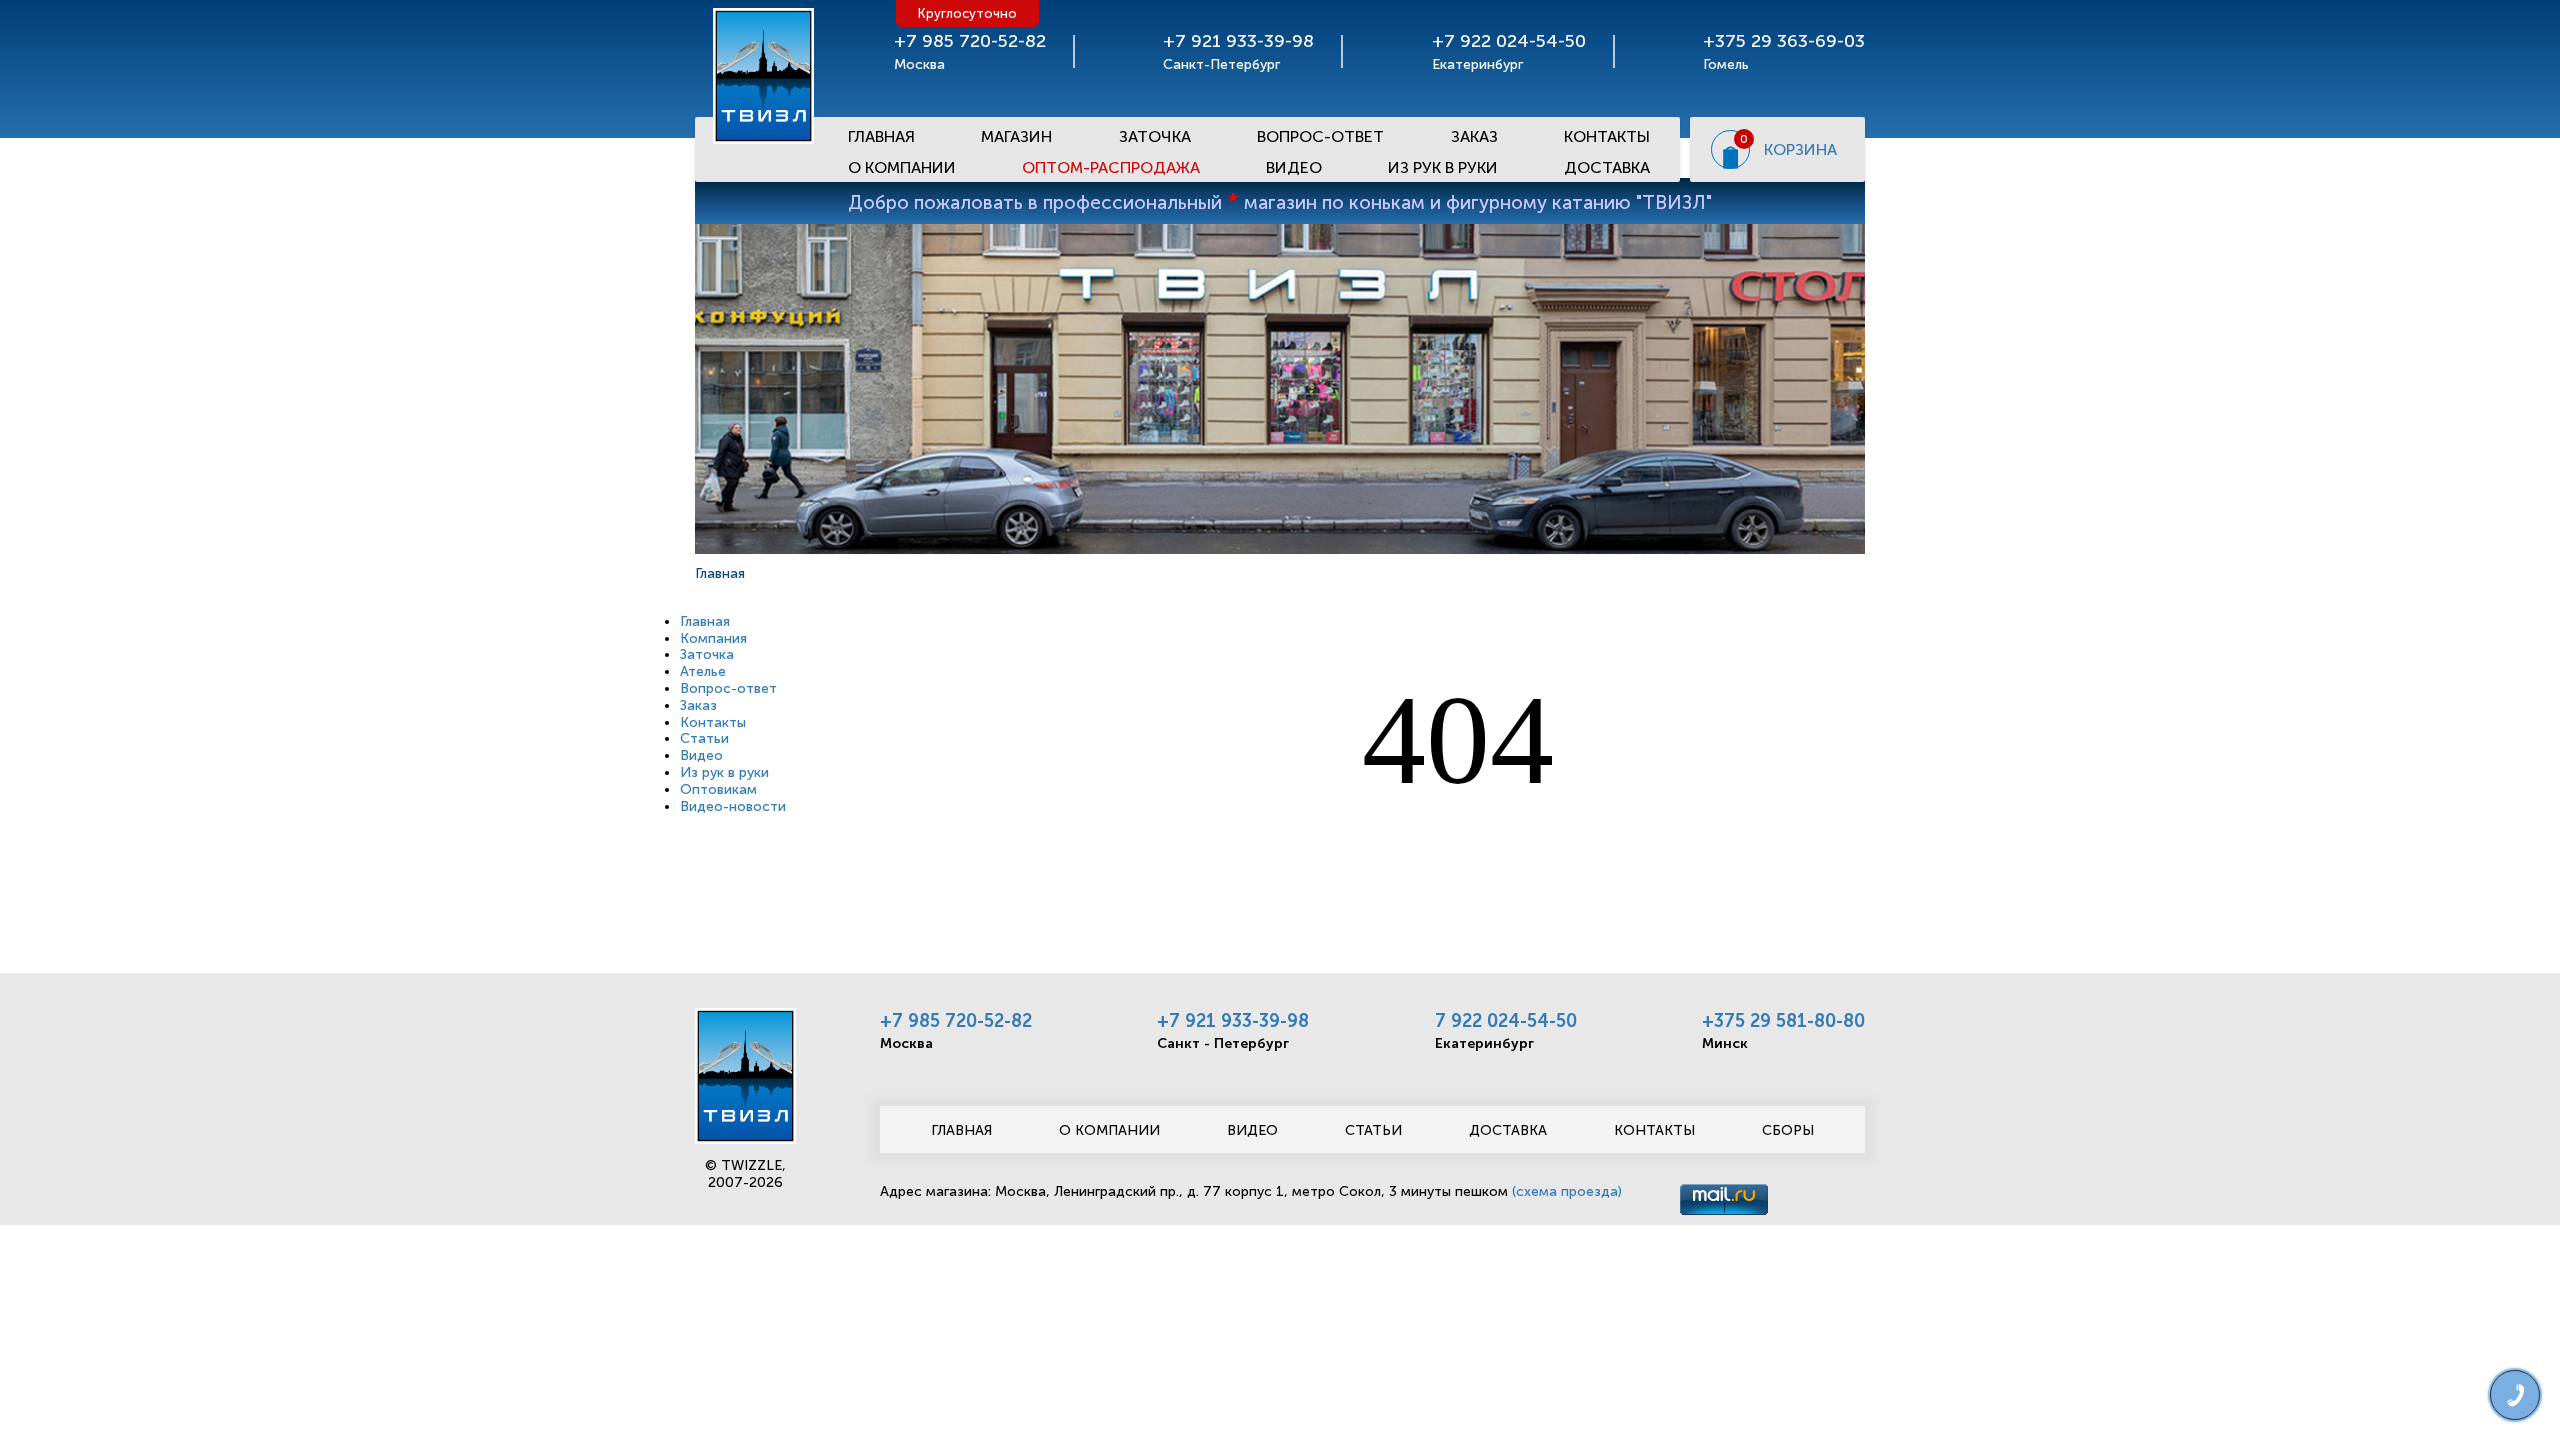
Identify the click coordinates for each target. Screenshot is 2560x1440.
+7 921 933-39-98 (1233, 1021)
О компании (1109, 1130)
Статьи (704, 738)
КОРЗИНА (1800, 149)
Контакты (1607, 136)
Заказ (1474, 136)
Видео (1294, 167)
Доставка (1607, 167)
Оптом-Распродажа (1111, 167)
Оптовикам (718, 789)
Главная (881, 136)
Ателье (703, 671)
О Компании (902, 167)
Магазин (1016, 136)
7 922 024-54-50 (1506, 1021)
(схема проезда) (1567, 1191)
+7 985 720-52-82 (956, 1021)
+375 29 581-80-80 (1783, 1021)
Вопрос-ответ (1320, 136)
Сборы (1788, 1130)
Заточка (1155, 136)
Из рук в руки (1443, 167)
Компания (713, 638)
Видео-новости (733, 806)
